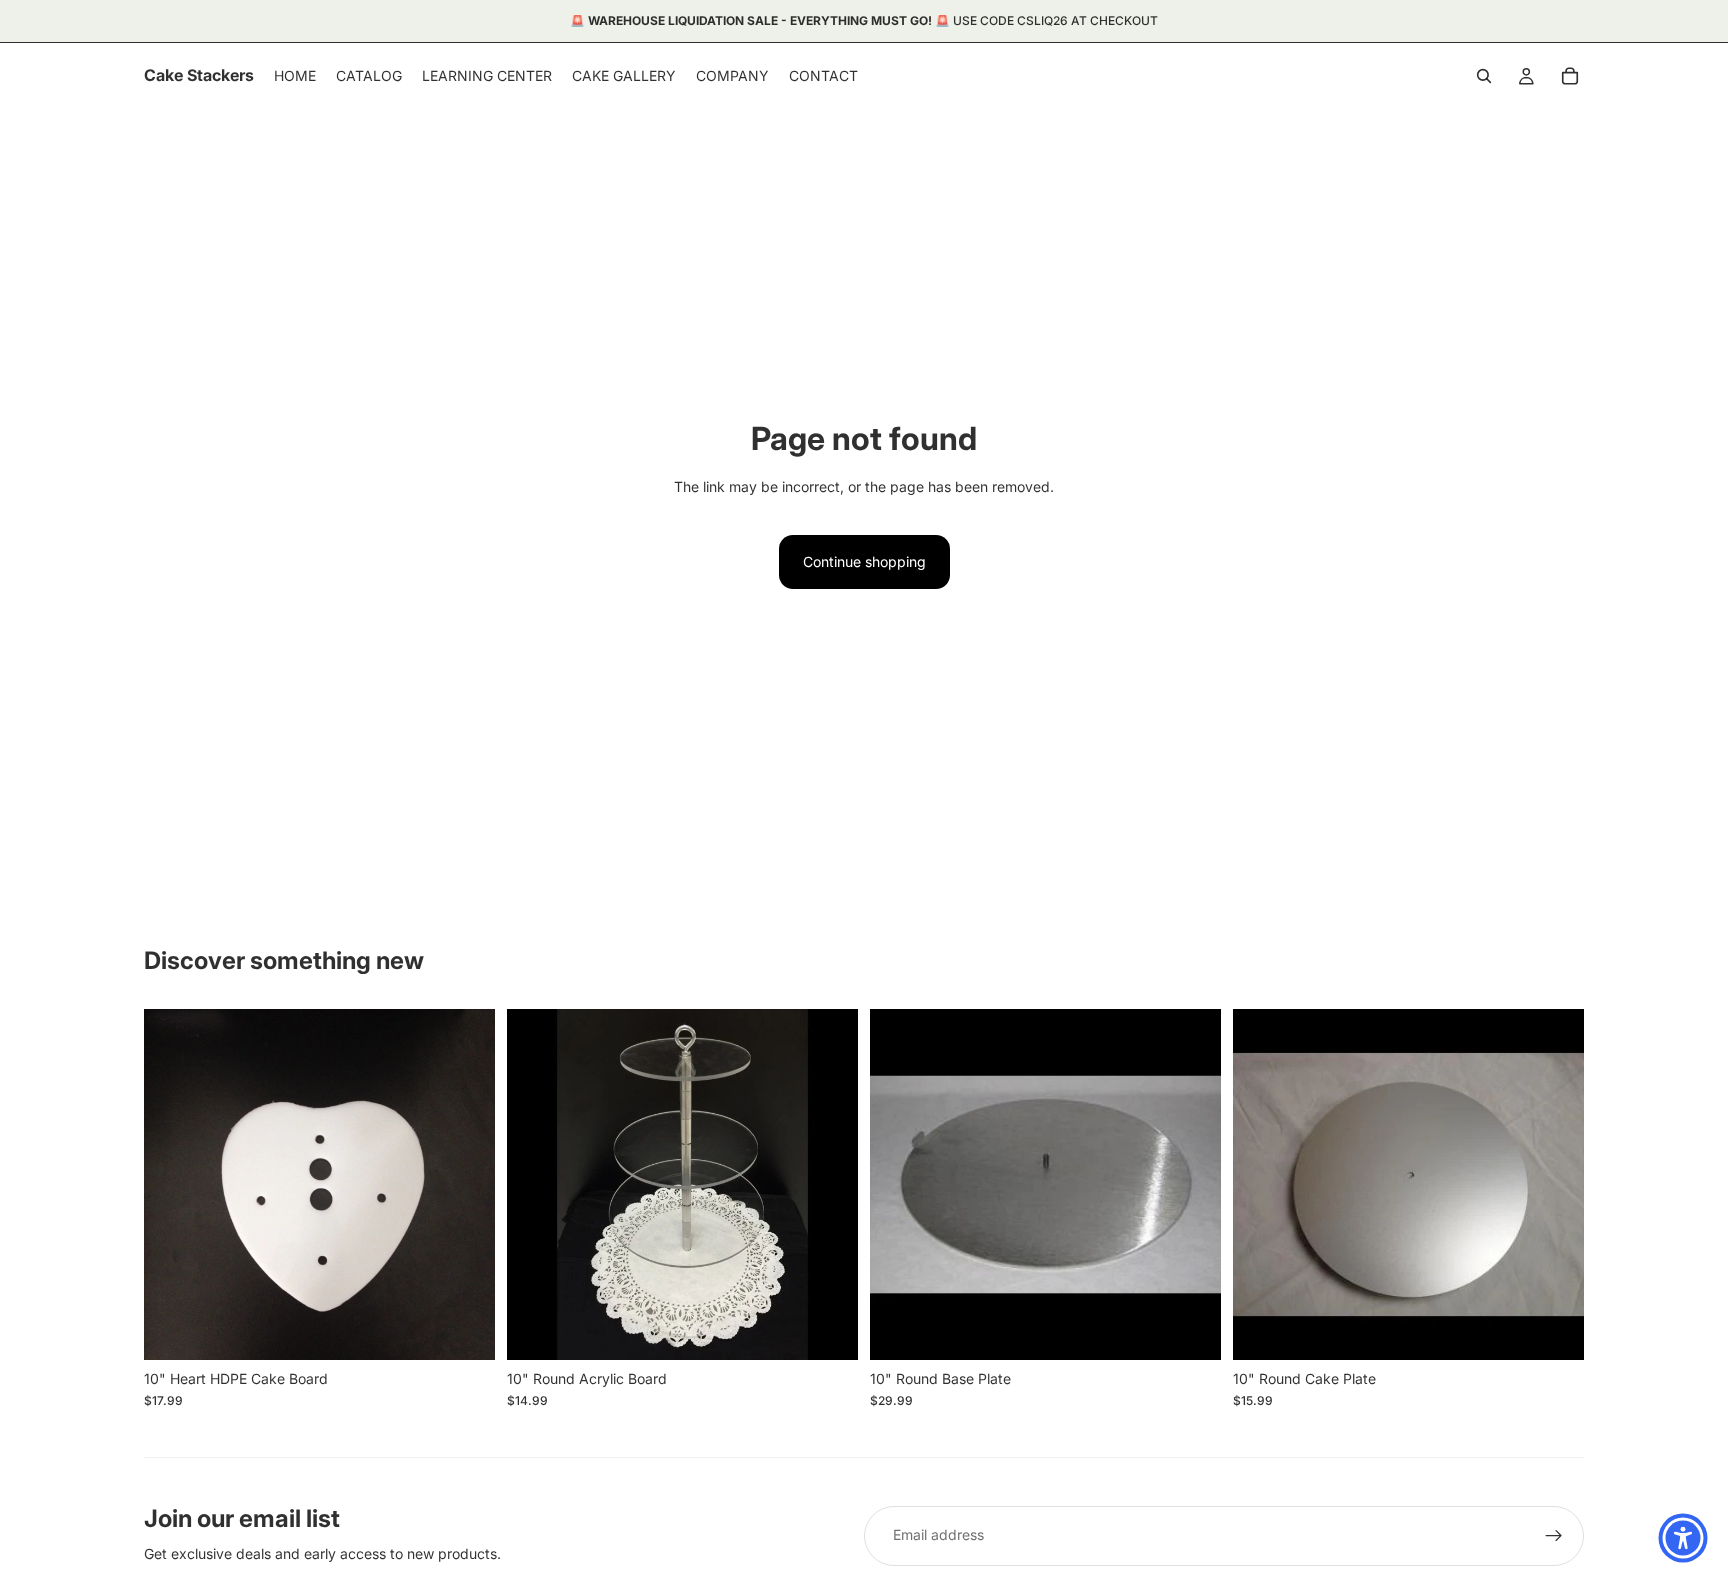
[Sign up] (1554, 1536)
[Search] (1484, 76)
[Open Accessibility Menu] (1683, 1538)
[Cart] (1570, 76)
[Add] (464, 1329)
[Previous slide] (537, 1184)
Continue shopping (864, 561)
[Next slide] (828, 1184)
